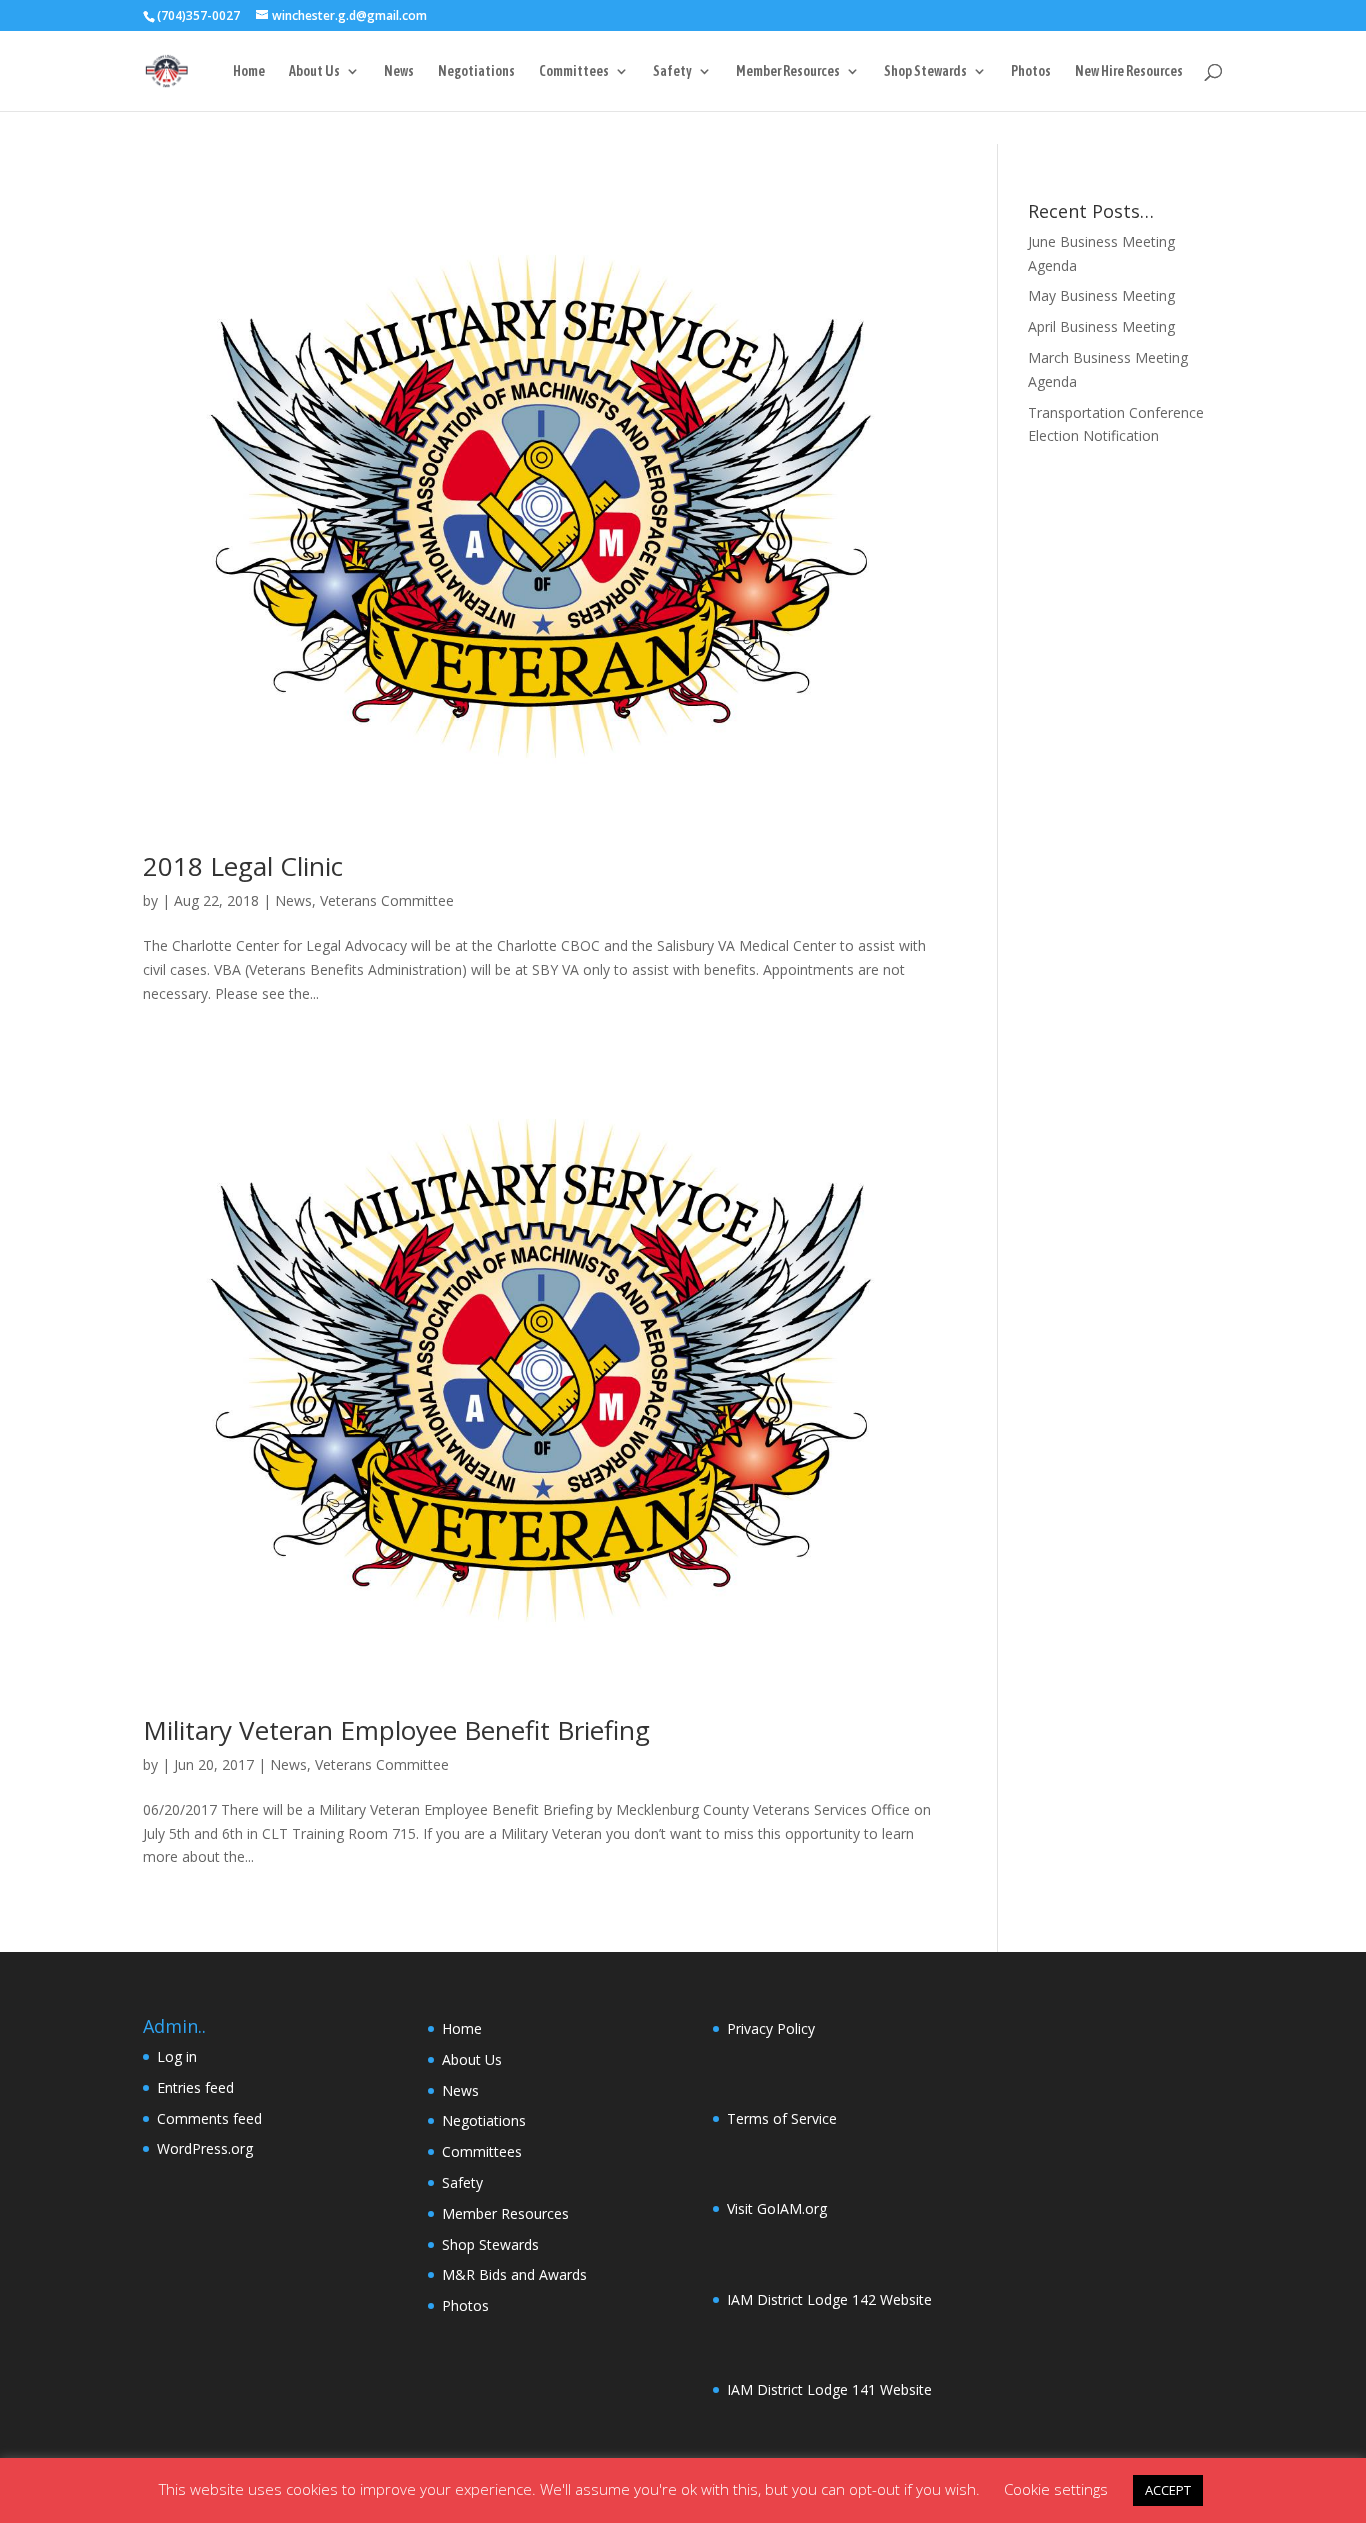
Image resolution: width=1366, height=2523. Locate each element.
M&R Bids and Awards (514, 2274)
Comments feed (209, 2118)
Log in (177, 2056)
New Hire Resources (1129, 71)
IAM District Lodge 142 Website (829, 2299)
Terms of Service (782, 2118)
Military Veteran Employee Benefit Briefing (396, 1730)
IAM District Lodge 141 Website (829, 2389)
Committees (574, 71)
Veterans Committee (387, 900)
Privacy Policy (771, 2028)
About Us (314, 71)
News (399, 71)
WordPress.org (205, 2148)
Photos (1031, 71)
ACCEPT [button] (1168, 2490)
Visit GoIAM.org (777, 2208)
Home (249, 71)
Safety (672, 71)
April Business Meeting (1101, 326)
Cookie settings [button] (1056, 2489)
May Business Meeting (1101, 295)
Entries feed (195, 2087)
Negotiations (476, 71)
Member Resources (788, 71)
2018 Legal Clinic (243, 866)
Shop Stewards (925, 71)
